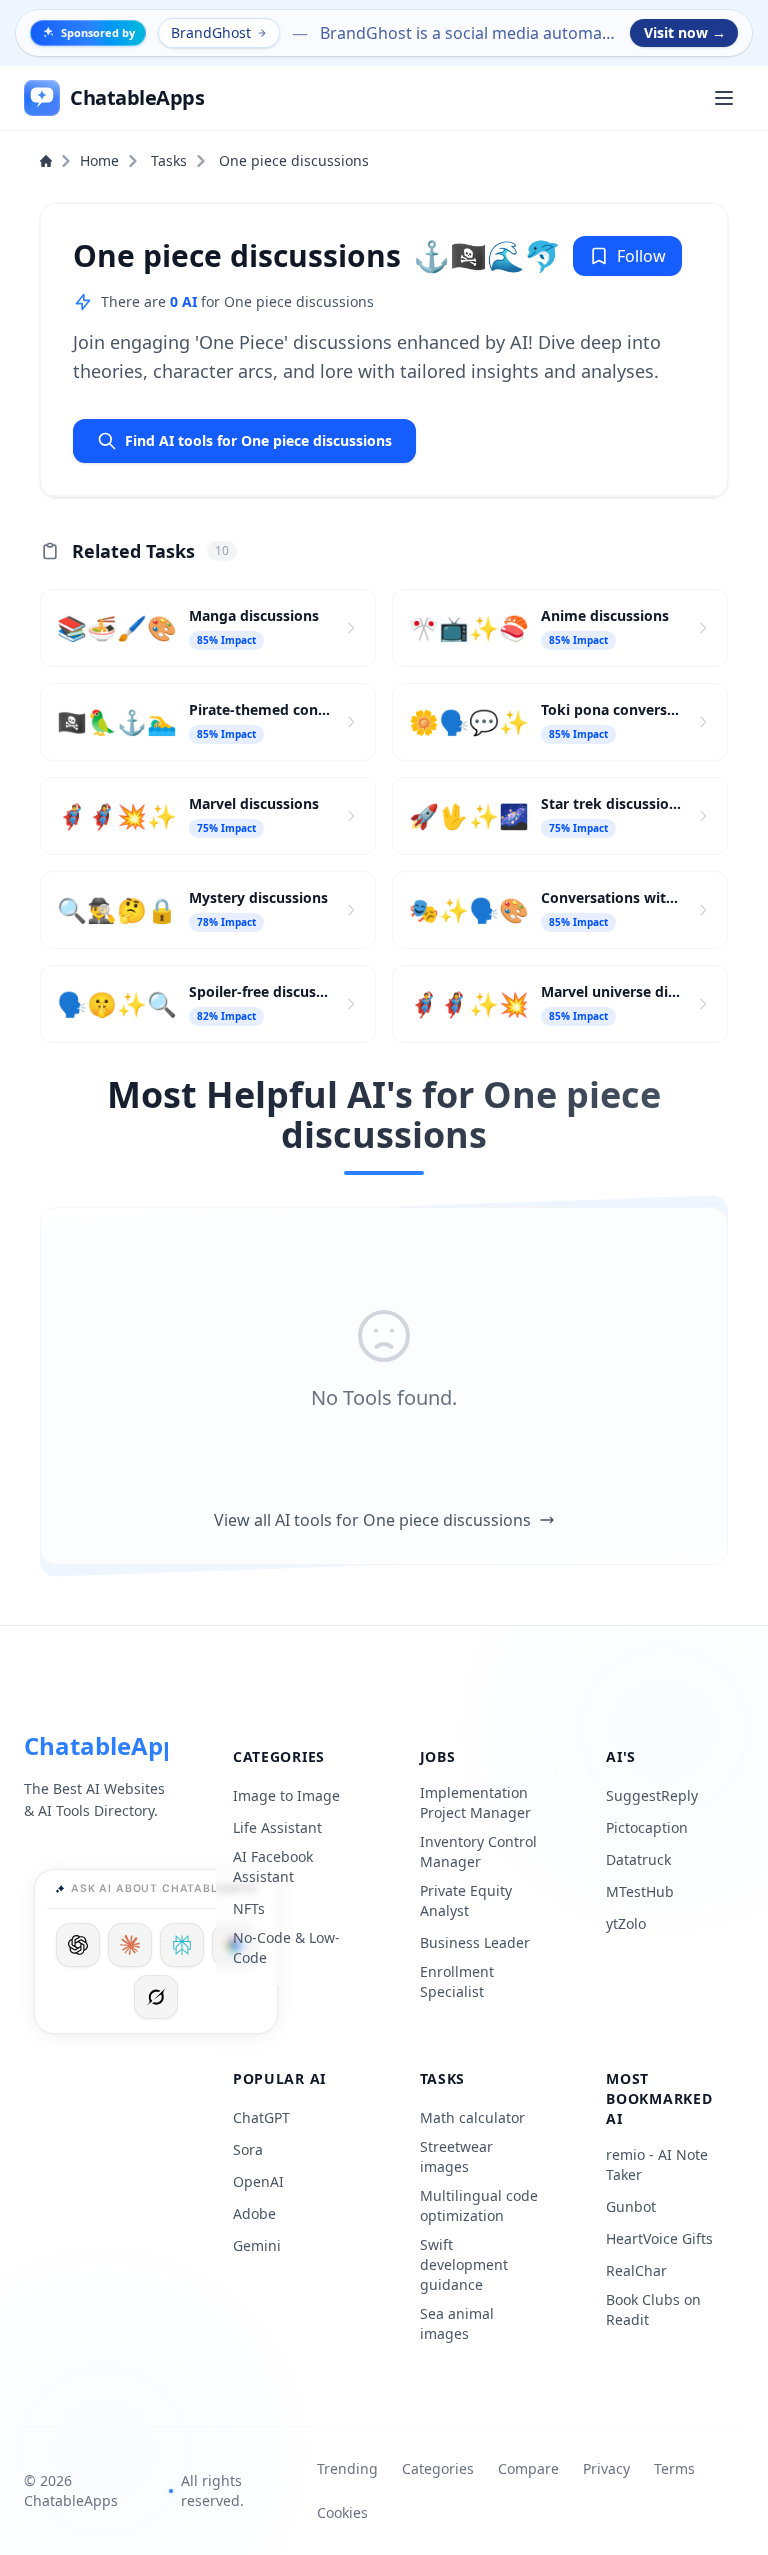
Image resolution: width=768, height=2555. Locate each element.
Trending (347, 2468)
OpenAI (258, 2181)
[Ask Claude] (130, 1945)
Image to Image (286, 1795)
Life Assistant (277, 1827)
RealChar (636, 2270)
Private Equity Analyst (466, 1900)
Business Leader (475, 1942)
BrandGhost (211, 32)
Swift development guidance (464, 2264)
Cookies (342, 2512)
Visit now (685, 32)
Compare (528, 2468)
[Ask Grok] (156, 1997)
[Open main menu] (724, 98)
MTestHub (640, 1891)
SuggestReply (652, 1795)
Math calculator (472, 2117)
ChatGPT (261, 2117)
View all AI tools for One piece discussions (372, 1520)
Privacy (606, 2468)
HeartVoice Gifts (659, 2238)
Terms (674, 2468)
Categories (438, 2468)
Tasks (169, 160)
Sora (248, 2149)
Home (99, 160)
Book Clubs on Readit (653, 2309)
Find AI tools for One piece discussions (258, 440)
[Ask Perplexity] (182, 1945)
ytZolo (626, 1923)
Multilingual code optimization (479, 2205)
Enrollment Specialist (457, 1981)
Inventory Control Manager (478, 1851)
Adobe (254, 2213)
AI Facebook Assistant (273, 1866)
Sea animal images (457, 2323)
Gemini (257, 2245)
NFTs (249, 1908)
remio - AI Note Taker (657, 2164)
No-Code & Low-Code (286, 1947)
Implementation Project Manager (475, 1802)
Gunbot (631, 2206)
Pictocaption (647, 1827)
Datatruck (638, 1859)
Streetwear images (456, 2156)
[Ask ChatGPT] (78, 1945)
